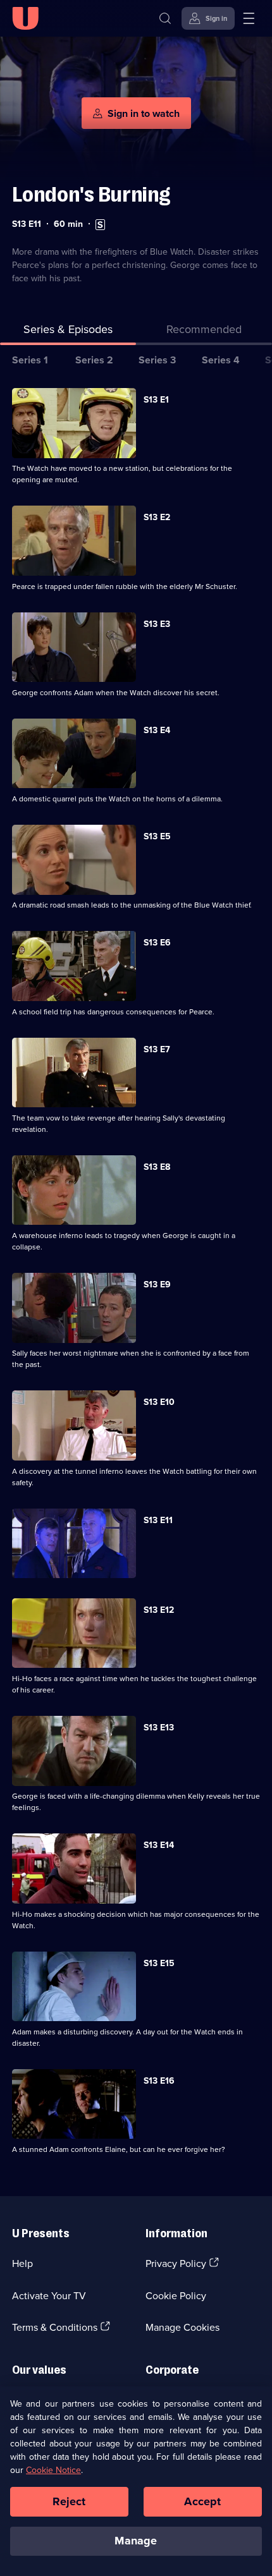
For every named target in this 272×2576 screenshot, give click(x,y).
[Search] (165, 18)
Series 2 (94, 360)
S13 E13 (159, 1727)
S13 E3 (157, 624)
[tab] (204, 331)
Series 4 (221, 360)
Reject (69, 2501)
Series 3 (157, 360)
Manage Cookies (182, 2327)
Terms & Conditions (55, 2327)
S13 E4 (157, 730)
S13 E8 (157, 1167)
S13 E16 (159, 2081)
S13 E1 (156, 399)
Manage (136, 2541)
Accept (202, 2501)
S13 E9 (157, 1284)
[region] (136, 2481)
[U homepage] (25, 18)
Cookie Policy (176, 2295)
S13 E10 (159, 1402)
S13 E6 (157, 942)
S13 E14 (159, 1845)
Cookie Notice (53, 2470)
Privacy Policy (176, 2263)
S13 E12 (159, 1610)
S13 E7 (157, 1049)
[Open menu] (249, 18)
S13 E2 (157, 517)
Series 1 (30, 360)
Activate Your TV (49, 2295)
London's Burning (91, 194)
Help (22, 2263)
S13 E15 (159, 1963)
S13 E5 (157, 836)
